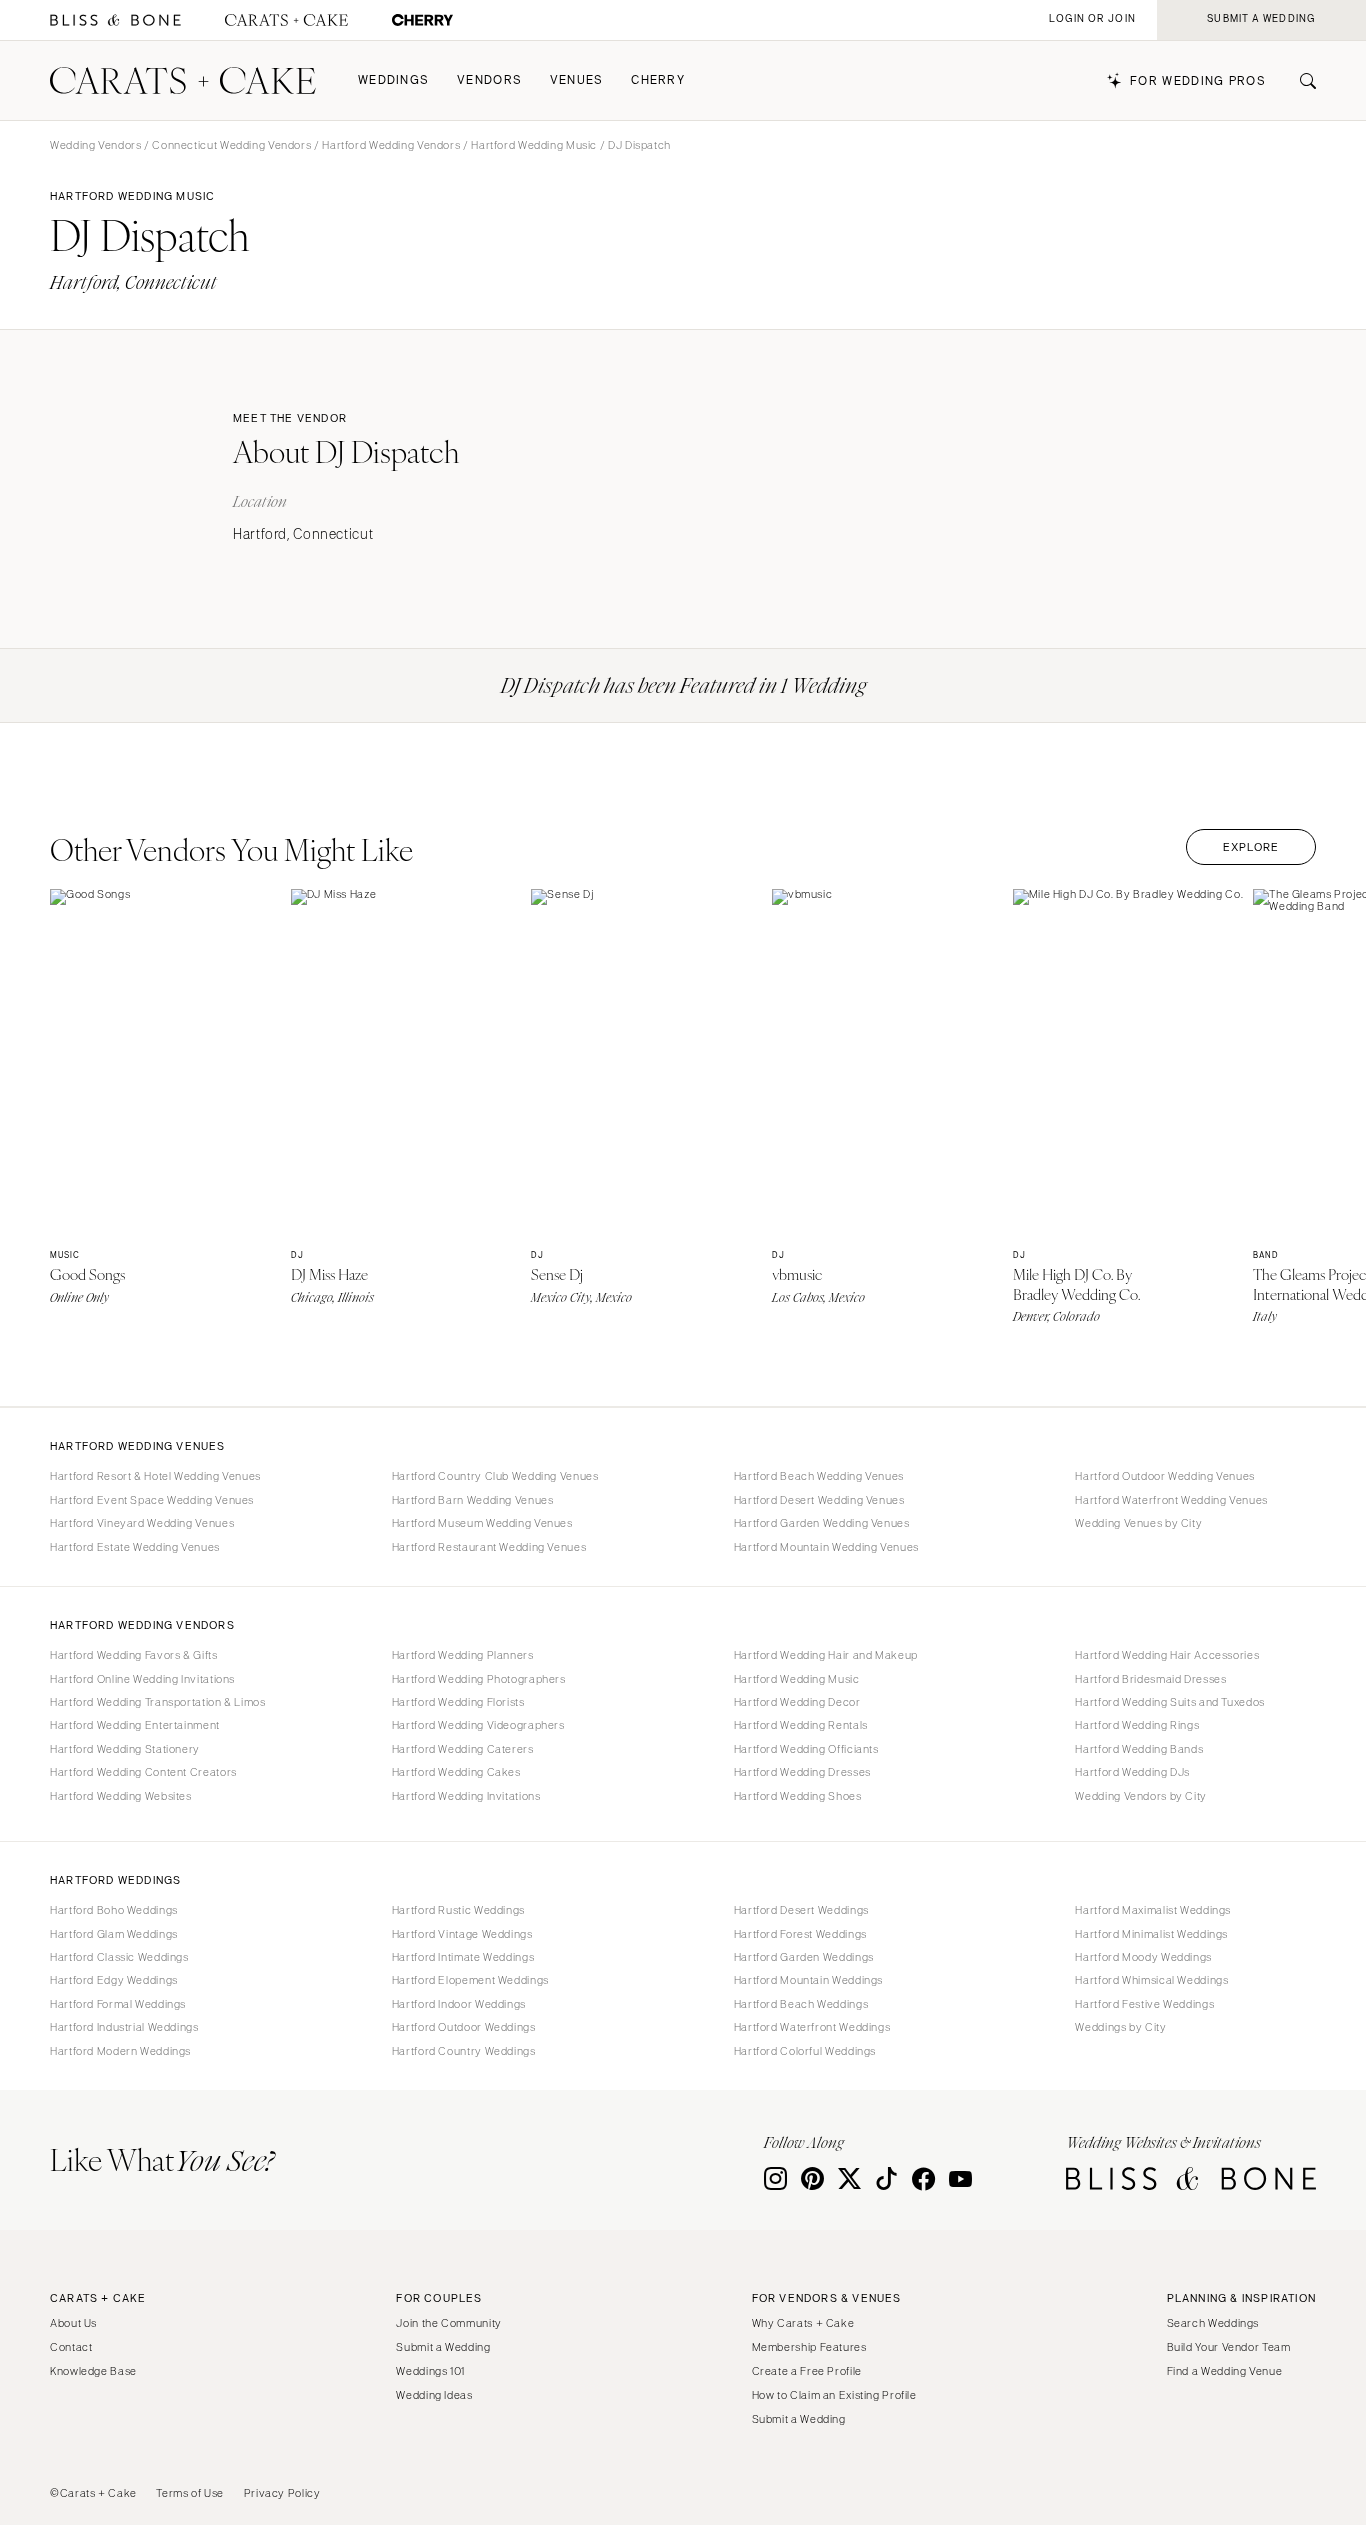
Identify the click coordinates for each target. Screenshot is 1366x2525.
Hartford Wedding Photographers (479, 1679)
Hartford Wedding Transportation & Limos (158, 1702)
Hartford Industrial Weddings (124, 2027)
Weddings (393, 80)
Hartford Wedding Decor (797, 1702)
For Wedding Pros (1198, 81)
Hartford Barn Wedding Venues (473, 1500)
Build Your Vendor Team (1229, 2347)
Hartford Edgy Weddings (114, 1980)
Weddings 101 (430, 2371)
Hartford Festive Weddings (1144, 2004)
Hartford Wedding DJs (1132, 1772)
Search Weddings (1213, 2323)
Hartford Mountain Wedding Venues (826, 1547)
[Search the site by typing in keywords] (1300, 81)
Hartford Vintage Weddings (462, 1934)
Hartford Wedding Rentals (801, 1725)
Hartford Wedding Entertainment (135, 1725)
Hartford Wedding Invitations (466, 1796)
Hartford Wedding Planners (463, 1655)
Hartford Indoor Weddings (459, 2004)
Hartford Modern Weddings (120, 2051)
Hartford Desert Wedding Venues (819, 1500)
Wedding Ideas (434, 2395)
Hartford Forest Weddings (800, 1934)
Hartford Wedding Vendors (391, 145)
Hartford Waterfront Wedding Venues (1171, 1500)
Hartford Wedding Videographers (478, 1725)
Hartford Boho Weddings (114, 1910)
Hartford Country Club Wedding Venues (495, 1476)
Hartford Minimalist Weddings (1151, 1934)
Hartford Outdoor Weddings (464, 2027)
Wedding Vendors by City (1141, 1796)
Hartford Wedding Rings (1137, 1725)
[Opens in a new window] (115, 20)
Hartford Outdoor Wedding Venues (1165, 1476)
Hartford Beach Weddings (801, 2004)
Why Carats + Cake (803, 2323)
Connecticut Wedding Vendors (231, 145)
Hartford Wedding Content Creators (143, 1772)
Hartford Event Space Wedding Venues (152, 1500)
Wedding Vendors (95, 145)
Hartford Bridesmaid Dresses (1150, 1679)
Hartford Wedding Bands (1139, 1749)
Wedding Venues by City (1138, 1523)
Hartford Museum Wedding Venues (482, 1523)
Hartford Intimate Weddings (463, 1957)
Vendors (489, 80)
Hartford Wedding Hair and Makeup (826, 1655)
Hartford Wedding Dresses (802, 1772)
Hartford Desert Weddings (801, 1910)
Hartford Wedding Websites (121, 1796)
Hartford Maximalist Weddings (1153, 1910)
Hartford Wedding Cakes (456, 1772)
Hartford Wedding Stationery (125, 1749)
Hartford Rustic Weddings (458, 1910)
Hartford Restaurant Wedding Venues (489, 1547)
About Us (73, 2323)
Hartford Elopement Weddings (470, 1980)
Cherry (658, 80)
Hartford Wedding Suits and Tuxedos (1169, 1702)
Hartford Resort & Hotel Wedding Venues (155, 1476)
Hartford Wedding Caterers (463, 1749)
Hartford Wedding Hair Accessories (1167, 1655)
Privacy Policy (282, 2493)
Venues (577, 80)
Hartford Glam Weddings (114, 1934)
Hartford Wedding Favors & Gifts (134, 1655)
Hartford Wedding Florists (458, 1702)
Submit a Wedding (443, 2347)
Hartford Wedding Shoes (798, 1796)
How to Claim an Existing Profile (834, 2395)
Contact (71, 2347)
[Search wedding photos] (422, 20)
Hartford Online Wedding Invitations (142, 1679)
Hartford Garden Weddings (804, 1957)
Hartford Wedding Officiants (806, 1749)
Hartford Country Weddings (464, 2051)
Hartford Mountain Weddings (808, 1980)
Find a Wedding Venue (1225, 2371)
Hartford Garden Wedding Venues (822, 1523)
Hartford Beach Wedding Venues (819, 1476)
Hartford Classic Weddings (119, 1957)
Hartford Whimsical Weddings (1151, 1980)
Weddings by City (1120, 2027)
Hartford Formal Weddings (118, 2004)
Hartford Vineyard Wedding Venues (142, 1523)
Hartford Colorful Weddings (805, 2051)
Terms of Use (190, 2493)
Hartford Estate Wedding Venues (135, 1547)
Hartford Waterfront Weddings (812, 2027)
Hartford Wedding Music (534, 145)
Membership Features (809, 2347)
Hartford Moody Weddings (1143, 1957)
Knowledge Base (93, 2371)
